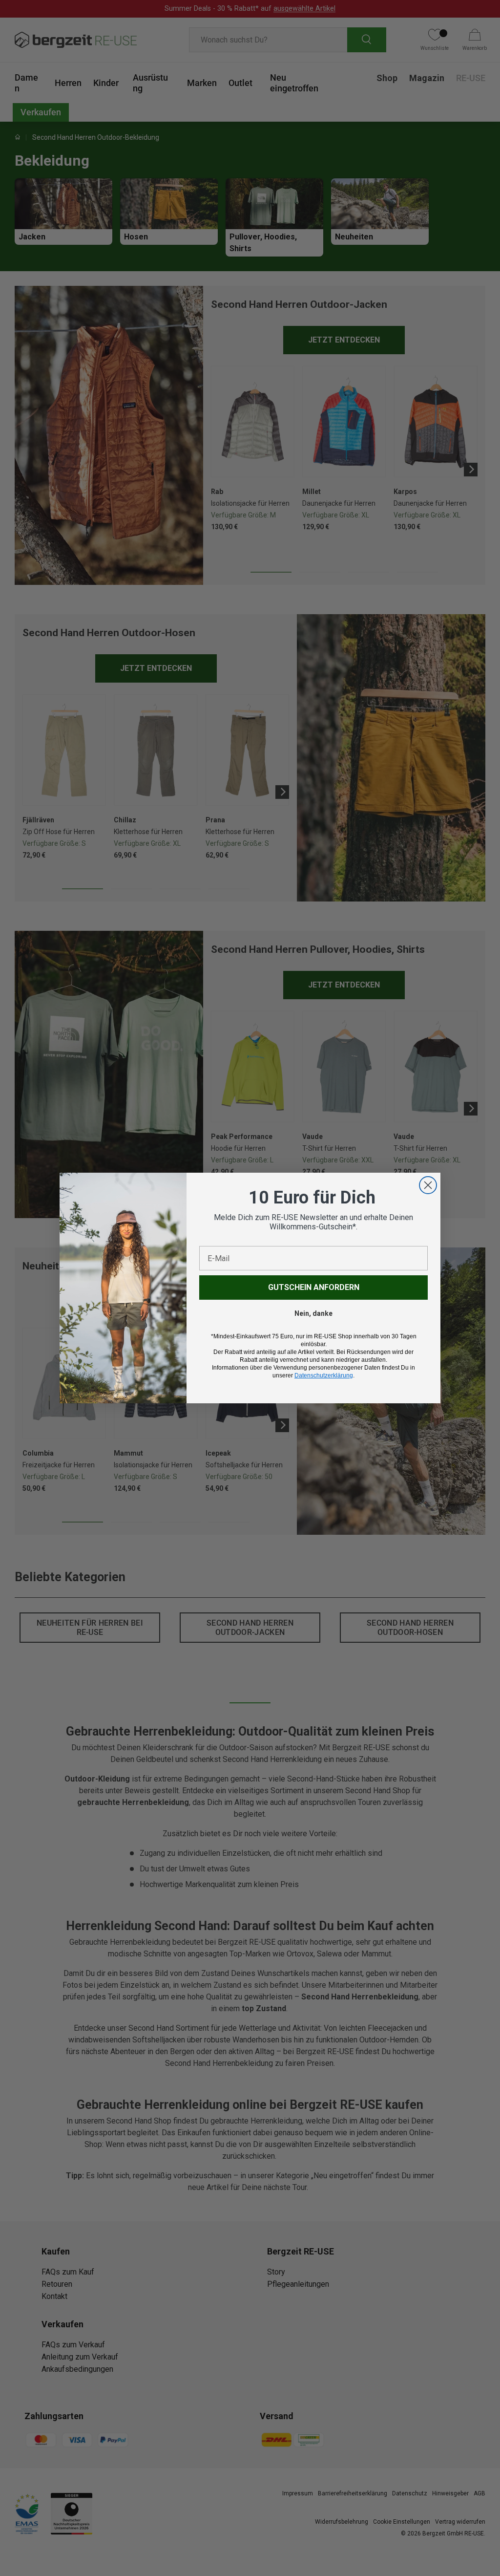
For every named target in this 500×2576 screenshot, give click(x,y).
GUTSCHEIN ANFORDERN (314, 1287)
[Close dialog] (428, 1185)
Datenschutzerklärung (324, 1375)
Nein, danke (313, 1313)
